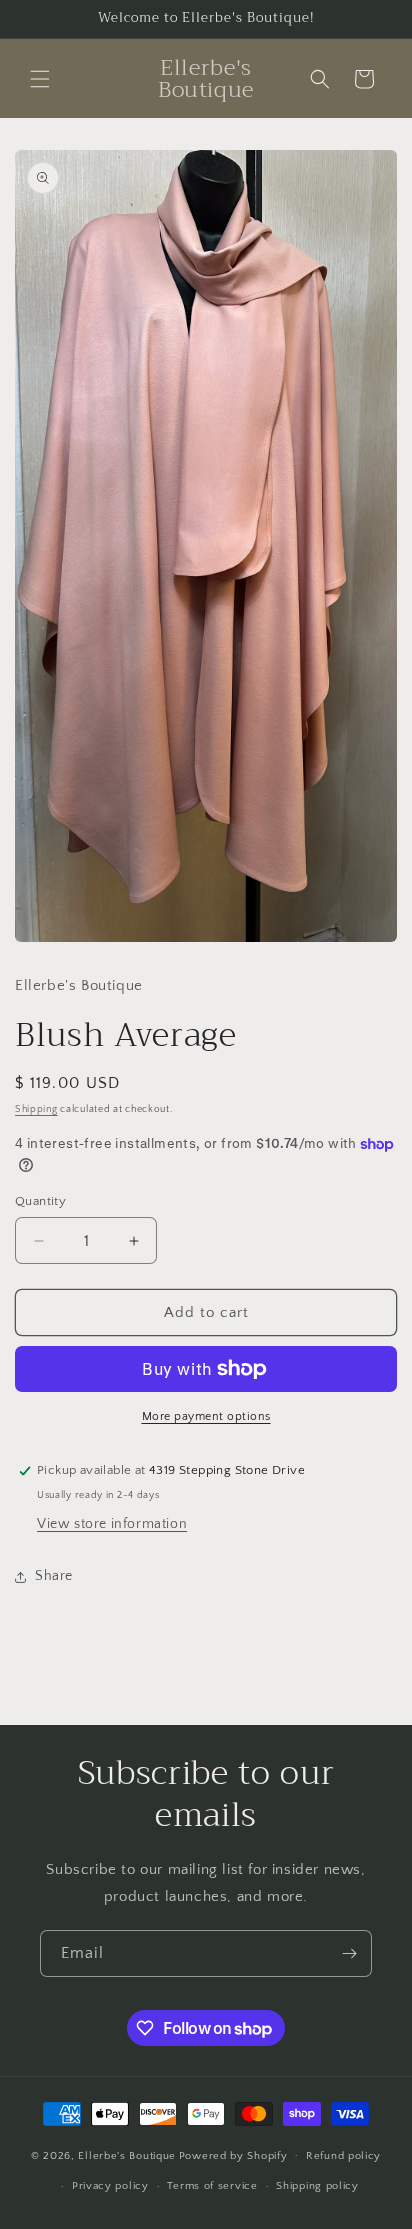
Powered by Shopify (233, 2155)
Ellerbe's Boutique (127, 2155)
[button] (40, 79)
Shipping (36, 1109)
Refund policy (343, 2156)
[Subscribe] (349, 1953)
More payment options (206, 1416)
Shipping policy (317, 2186)
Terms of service (212, 2186)
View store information (112, 1524)
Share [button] (54, 1576)
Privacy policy (110, 2186)
